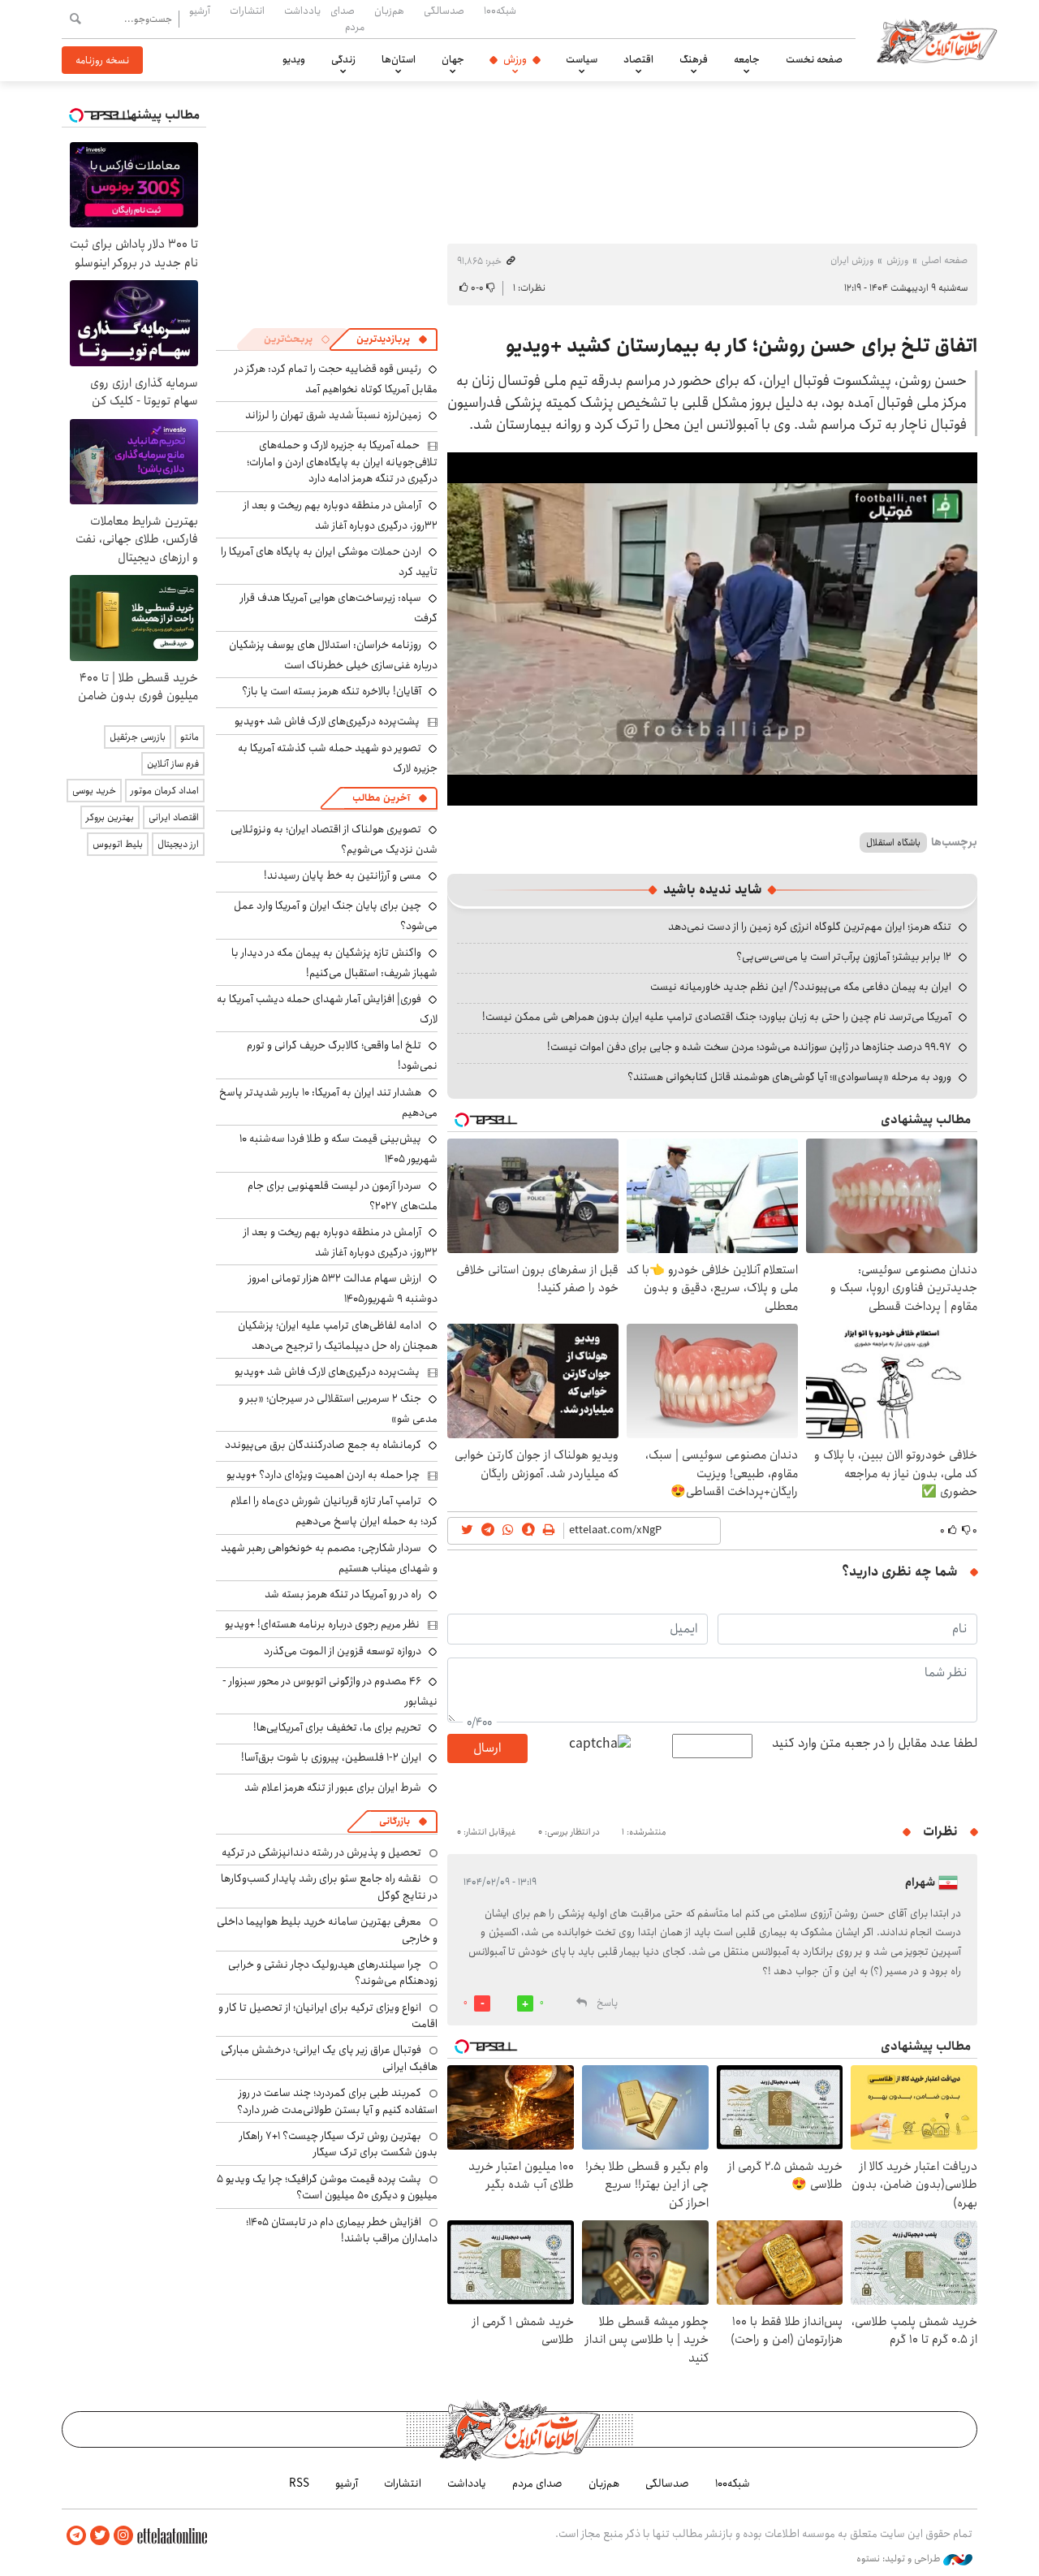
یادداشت (302, 11)
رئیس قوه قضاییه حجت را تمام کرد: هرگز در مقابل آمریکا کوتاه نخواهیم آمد (336, 379)
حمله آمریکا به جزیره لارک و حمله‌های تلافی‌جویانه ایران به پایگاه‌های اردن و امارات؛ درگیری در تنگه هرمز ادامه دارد (342, 462)
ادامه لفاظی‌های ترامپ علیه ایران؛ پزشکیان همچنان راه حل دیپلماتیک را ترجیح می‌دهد (338, 1336)
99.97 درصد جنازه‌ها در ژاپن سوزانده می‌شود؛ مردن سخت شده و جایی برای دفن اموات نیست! (749, 1047)
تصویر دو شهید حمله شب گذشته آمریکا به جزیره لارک (338, 758)
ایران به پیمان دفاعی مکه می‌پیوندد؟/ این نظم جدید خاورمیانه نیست (801, 987)
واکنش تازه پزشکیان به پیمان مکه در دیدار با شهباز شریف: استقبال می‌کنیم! (334, 963)
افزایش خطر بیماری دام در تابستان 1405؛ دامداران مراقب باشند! (342, 2230)
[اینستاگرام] (123, 2536)
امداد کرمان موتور (165, 791)
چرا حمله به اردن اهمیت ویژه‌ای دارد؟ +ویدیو (323, 1475)
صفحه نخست (814, 59)
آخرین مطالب (381, 798)
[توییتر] (100, 2536)
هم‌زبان (389, 11)
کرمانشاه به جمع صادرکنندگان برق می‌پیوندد (323, 1445)
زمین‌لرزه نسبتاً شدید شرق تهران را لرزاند (333, 415)
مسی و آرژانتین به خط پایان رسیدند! (343, 875)
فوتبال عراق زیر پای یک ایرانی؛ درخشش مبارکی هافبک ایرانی (329, 2058)
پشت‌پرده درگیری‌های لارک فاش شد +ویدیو (327, 721)
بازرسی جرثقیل (138, 737)
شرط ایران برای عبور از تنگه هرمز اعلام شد (333, 1787)
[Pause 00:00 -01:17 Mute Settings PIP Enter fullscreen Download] (712, 629)
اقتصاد (638, 59)
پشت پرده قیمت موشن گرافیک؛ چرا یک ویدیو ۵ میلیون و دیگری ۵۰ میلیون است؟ (327, 2187)
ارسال (487, 1748)
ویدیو (294, 59)
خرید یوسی (94, 791)
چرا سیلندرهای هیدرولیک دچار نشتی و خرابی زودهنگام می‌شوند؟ (333, 1973)
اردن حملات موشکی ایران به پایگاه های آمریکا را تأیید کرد (329, 562)
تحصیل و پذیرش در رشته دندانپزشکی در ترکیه (321, 1852)
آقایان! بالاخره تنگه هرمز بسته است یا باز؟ (332, 691)
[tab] (392, 339)
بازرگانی (394, 1821)
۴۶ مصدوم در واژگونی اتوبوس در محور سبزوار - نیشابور (330, 1691)
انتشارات (247, 11)
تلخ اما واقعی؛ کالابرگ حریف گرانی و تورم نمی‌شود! (342, 1055)
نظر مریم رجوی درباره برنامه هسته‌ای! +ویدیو (322, 1624)
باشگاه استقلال (893, 843)
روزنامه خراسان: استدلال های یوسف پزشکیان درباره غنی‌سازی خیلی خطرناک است (333, 655)
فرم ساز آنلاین (173, 764)
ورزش (515, 59)
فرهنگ (694, 59)
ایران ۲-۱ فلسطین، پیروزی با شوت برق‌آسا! (331, 1757)
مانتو (190, 737)
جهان (453, 59)
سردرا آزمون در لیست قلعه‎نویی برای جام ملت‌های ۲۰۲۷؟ (343, 1196)
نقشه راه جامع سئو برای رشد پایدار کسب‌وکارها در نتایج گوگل (329, 1887)
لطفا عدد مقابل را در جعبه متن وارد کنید (875, 1744)
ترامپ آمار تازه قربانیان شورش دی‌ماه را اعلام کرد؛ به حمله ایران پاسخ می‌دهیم (334, 1511)
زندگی (343, 59)
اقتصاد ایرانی (174, 817)
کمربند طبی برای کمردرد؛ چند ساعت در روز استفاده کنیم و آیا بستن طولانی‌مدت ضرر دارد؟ (337, 2101)
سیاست (582, 59)
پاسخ (607, 2003)
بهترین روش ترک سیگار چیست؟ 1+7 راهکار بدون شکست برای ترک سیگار (338, 2144)
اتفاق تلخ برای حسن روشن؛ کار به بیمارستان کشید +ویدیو (742, 346)
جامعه (747, 59)
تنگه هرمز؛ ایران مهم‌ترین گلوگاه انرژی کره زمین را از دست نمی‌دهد (810, 927)
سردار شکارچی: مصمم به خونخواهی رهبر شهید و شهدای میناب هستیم (329, 1558)
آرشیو (200, 11)
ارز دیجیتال (178, 844)
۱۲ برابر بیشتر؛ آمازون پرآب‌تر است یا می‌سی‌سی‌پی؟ (844, 957)
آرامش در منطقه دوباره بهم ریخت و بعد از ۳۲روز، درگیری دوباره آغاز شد (341, 515)
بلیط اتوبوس (118, 844)
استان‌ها (399, 59)
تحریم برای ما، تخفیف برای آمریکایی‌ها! (337, 1727)
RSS (299, 2483)
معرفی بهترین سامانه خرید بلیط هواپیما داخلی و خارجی (327, 1930)
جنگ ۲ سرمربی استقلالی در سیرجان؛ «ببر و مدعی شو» (338, 1409)
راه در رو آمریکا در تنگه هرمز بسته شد (343, 1594)
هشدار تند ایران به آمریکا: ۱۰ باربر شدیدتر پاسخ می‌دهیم (328, 1102)
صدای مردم (347, 18)
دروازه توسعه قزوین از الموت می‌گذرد (343, 1651)
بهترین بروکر (110, 817)
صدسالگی (444, 11)
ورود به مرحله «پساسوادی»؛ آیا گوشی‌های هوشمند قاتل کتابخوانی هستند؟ (789, 1077)
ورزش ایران (852, 260)
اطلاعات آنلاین (937, 41)
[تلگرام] (76, 2536)
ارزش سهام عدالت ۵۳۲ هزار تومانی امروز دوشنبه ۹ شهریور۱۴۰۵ (343, 1288)
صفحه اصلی (944, 260)
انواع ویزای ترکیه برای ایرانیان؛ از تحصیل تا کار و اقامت (328, 2016)
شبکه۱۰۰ (500, 11)
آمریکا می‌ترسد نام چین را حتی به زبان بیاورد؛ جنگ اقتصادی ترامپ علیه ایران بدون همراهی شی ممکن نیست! (717, 1017)
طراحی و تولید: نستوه (900, 2559)
